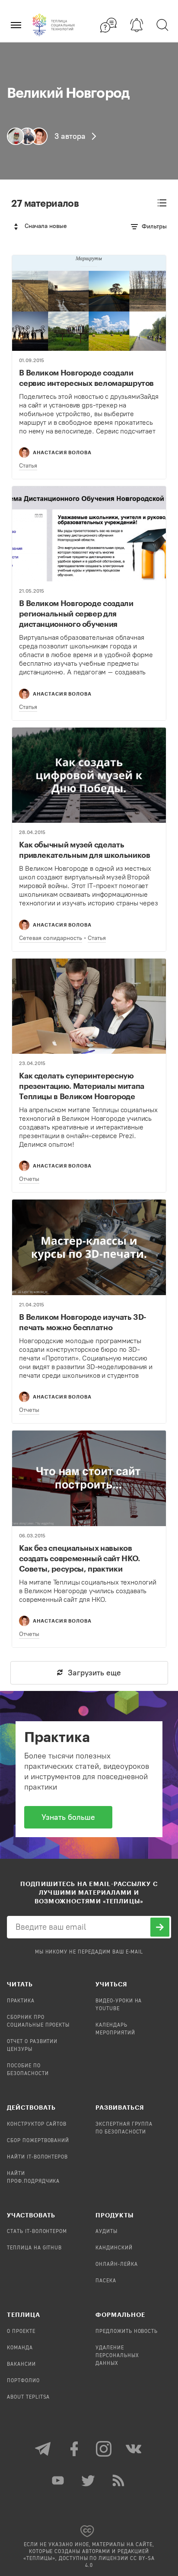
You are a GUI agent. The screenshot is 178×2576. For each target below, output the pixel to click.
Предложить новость (127, 2332)
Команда (20, 2348)
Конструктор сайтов (37, 2124)
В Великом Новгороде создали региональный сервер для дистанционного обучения (76, 613)
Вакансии (21, 2364)
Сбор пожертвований (38, 2141)
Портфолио (23, 2381)
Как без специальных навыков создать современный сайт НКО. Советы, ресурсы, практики (79, 1558)
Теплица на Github (34, 2248)
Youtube (59, 2480)
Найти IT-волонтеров (37, 2157)
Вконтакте (134, 2449)
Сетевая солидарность (51, 938)
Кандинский (114, 2248)
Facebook (74, 2449)
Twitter (89, 2480)
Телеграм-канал (44, 2449)
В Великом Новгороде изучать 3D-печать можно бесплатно (83, 1322)
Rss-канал (119, 2480)
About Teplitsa (28, 2397)
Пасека (106, 2281)
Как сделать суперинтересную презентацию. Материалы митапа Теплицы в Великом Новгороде (82, 1086)
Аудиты (106, 2232)
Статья (28, 466)
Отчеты (29, 1179)
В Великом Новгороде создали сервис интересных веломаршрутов (86, 378)
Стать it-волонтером (37, 2232)
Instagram (104, 2449)
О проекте (21, 2332)
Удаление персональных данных (117, 2356)
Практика (21, 2001)
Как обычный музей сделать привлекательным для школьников (84, 850)
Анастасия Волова (62, 452)
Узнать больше (68, 1817)
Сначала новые (46, 226)
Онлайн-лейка (117, 2265)
